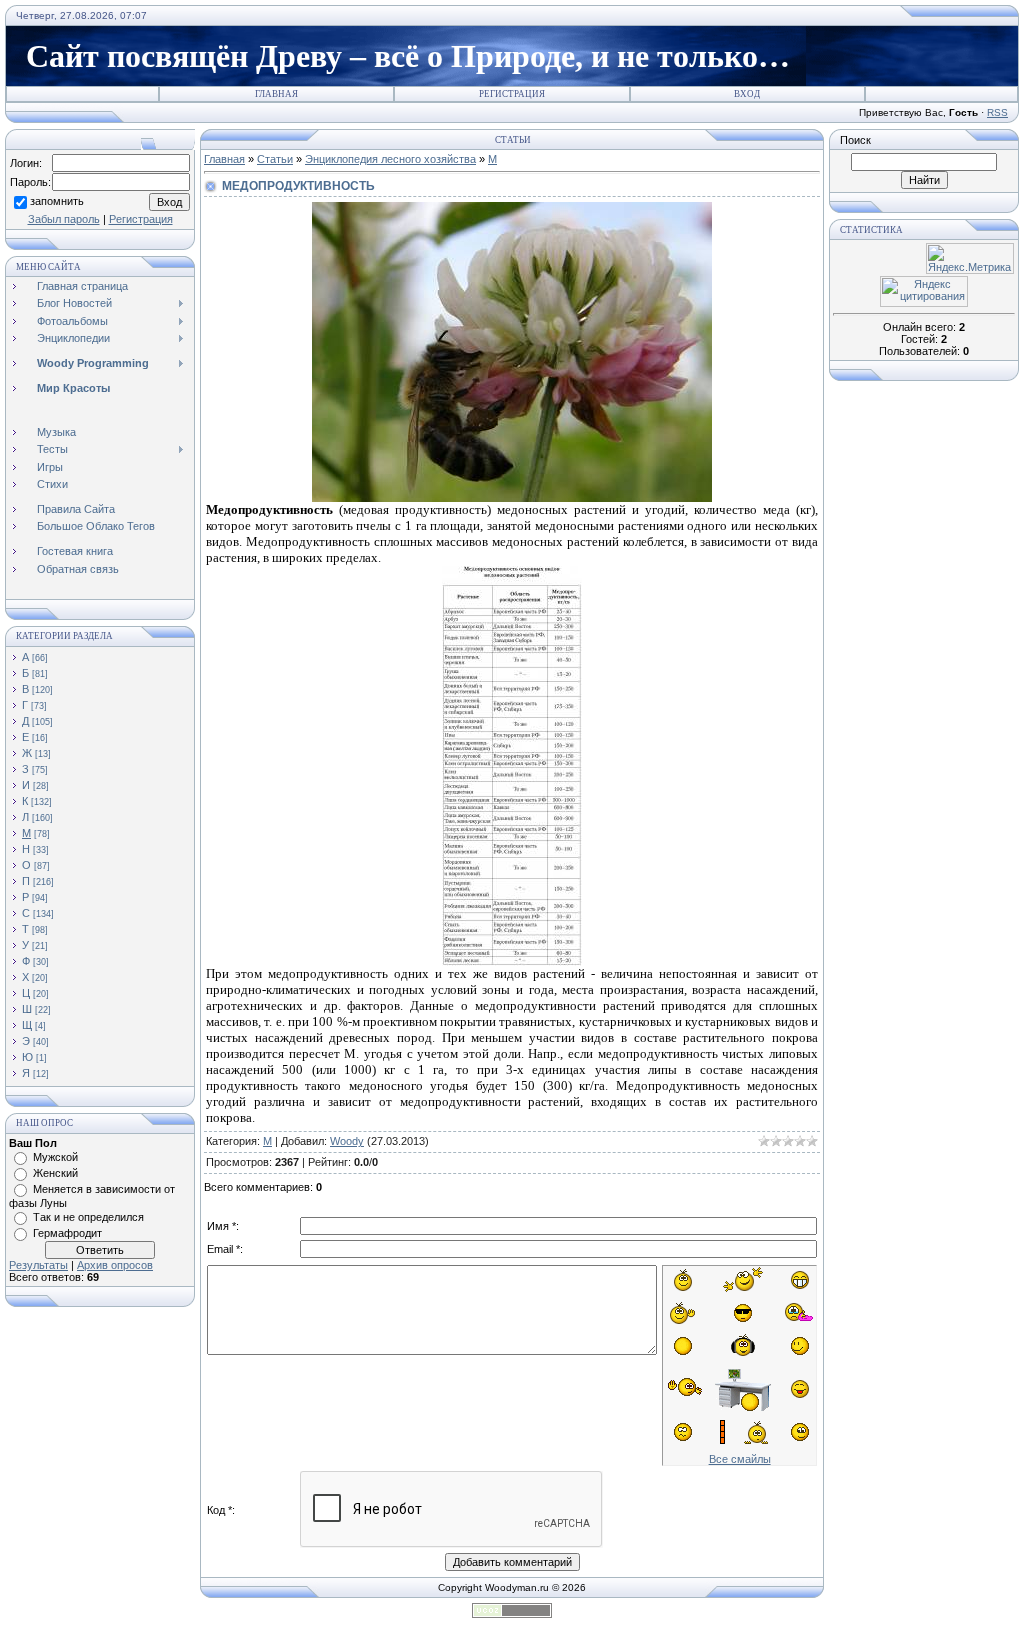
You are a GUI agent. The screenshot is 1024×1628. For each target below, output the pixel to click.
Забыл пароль (64, 219)
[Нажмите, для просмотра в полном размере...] (512, 497)
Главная (276, 94)
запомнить (57, 201)
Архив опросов (115, 1265)
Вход (747, 94)
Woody (347, 1141)
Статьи (275, 159)
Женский (55, 1173)
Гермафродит (67, 1233)
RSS (997, 112)
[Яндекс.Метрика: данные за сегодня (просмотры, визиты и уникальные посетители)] (970, 258)
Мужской (55, 1157)
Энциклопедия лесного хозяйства (390, 159)
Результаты (38, 1265)
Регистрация (512, 94)
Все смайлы (740, 1459)
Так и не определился (88, 1217)
